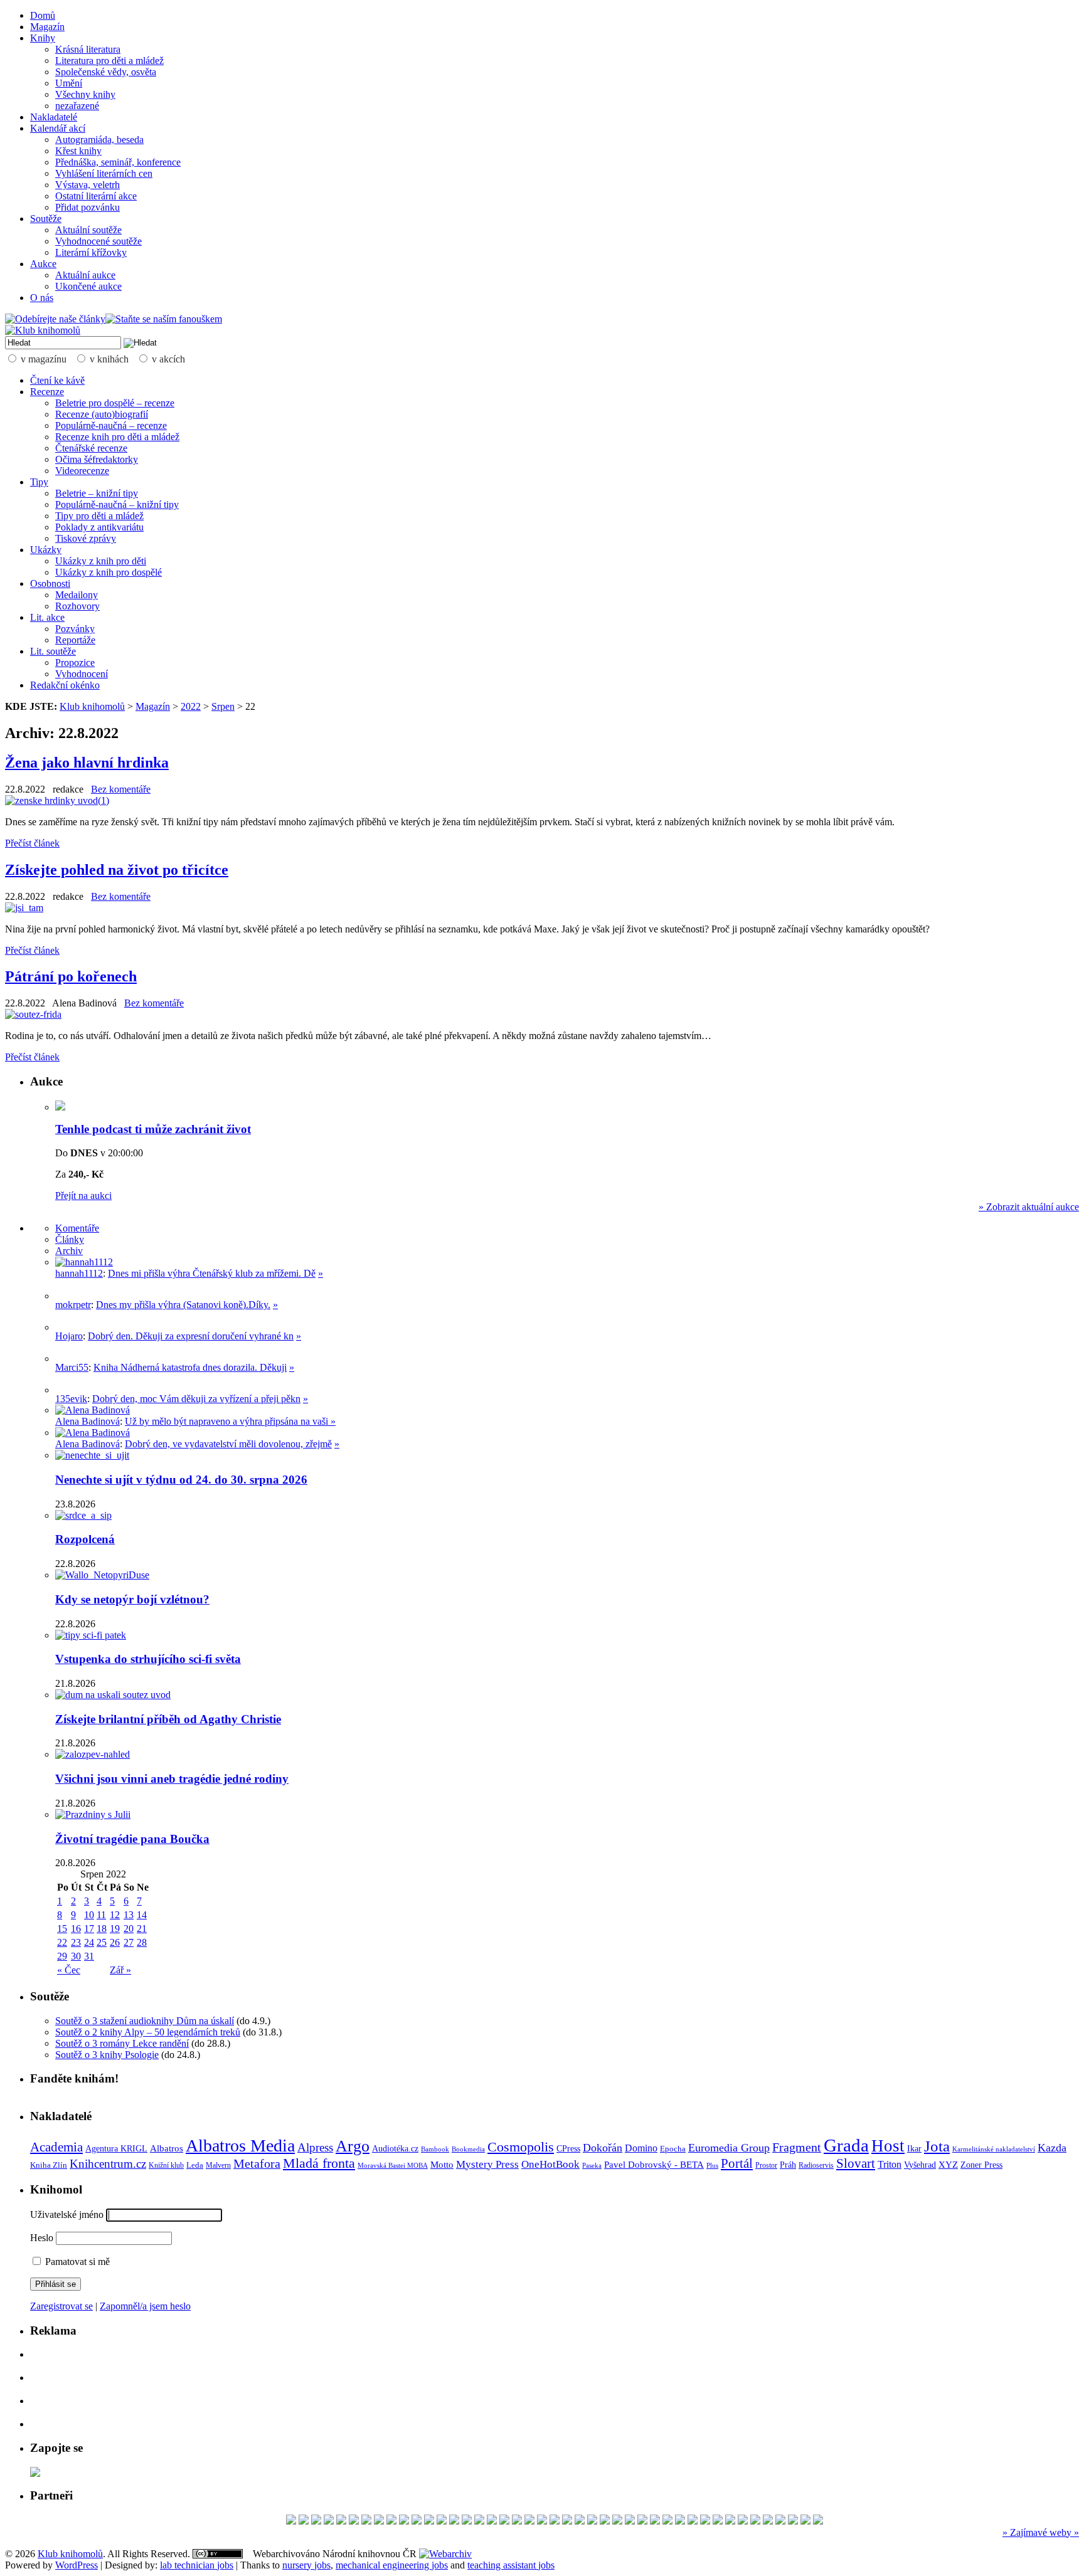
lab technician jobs (197, 2565)
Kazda (1052, 2148)
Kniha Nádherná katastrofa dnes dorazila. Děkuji (190, 1367)
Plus (712, 2165)
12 (115, 1915)
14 (142, 1915)
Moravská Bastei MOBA (393, 2165)
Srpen (223, 706)
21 (142, 1929)
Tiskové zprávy (86, 538)
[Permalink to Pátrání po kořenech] (33, 1014)
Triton (890, 2164)
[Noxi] (329, 2521)
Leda (195, 2165)
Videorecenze (82, 471)
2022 (191, 706)
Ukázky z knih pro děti (101, 561)
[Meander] (755, 2521)
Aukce (43, 264)
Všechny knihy (85, 94)
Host (888, 2146)
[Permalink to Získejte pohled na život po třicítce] (24, 908)
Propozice (75, 662)
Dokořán (603, 2148)
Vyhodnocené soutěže (98, 241)
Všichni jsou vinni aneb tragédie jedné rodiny (172, 1779)
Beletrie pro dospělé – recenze (115, 403)
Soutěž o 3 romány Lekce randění (122, 2043)
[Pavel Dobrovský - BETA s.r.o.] (705, 2521)
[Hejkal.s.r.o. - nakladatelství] (404, 2521)
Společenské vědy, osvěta (106, 72)
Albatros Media (240, 2146)
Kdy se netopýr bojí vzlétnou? (132, 1599)
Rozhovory (77, 606)
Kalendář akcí (58, 128)
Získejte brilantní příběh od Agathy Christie (168, 1719)
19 (115, 1929)
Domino (641, 2148)
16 (76, 1929)
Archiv (69, 1251)
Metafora (257, 2164)
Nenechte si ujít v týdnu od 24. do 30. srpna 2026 (181, 1480)
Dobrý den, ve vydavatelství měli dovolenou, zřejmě (228, 1444)
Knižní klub (166, 2165)
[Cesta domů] (693, 2521)
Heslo (42, 2238)
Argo (353, 2146)
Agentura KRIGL (116, 2148)
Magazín (47, 27)
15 (62, 1929)
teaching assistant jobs (511, 2565)
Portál (737, 2163)
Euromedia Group (729, 2148)
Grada (846, 2145)
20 (129, 1929)
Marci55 (72, 1367)
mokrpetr (73, 1305)
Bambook (435, 2149)
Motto (442, 2164)
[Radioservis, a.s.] (592, 2521)
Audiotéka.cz (395, 2149)
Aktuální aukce (85, 275)
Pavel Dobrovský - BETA (654, 2165)
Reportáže (75, 640)
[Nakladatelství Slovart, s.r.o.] (291, 2521)
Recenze (47, 392)
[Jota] (805, 2521)
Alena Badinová (88, 1421)
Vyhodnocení (82, 674)
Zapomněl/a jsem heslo (145, 2306)
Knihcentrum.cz (108, 2164)
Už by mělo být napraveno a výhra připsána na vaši (228, 1421)
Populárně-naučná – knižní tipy (117, 504)
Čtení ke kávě (57, 380)
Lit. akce (47, 617)
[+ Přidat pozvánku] (35, 2473)
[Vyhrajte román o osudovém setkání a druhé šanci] (65, 1359)
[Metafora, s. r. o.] (429, 2521)
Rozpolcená (85, 1539)
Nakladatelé (54, 117)
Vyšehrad (920, 2165)
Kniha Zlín (49, 2165)
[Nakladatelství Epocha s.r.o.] (655, 2521)
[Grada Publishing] (642, 2521)
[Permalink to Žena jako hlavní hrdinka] (57, 800)
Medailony (77, 595)
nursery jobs (306, 2565)
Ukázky (46, 550)
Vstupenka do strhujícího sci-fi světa (148, 1659)
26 (115, 1942)
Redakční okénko (65, 685)
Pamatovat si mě (76, 2262)
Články (70, 1239)
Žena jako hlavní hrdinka (87, 763)
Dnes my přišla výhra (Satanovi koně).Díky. (183, 1305)
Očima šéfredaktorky (97, 459)
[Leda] (442, 2521)
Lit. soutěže (53, 651)
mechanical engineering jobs (392, 2565)
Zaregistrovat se (61, 2306)
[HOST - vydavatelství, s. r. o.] (354, 2521)
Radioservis (816, 2165)
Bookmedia (468, 2149)
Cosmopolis (521, 2147)
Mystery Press (487, 2164)
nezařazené (77, 106)
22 (62, 1942)
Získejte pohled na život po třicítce (117, 870)
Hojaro (69, 1336)
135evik (71, 1399)
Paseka (592, 2166)
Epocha (673, 2149)
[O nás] (84, 1262)
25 (102, 1942)
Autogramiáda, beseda (99, 140)
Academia (56, 2147)
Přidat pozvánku (88, 207)
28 (142, 1942)
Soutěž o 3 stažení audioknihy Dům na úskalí (145, 2021)
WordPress (77, 2565)
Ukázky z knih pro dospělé (109, 572)
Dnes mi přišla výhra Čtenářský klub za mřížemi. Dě (212, 1273)
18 (102, 1929)
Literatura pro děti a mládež (109, 61)
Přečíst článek (32, 843)
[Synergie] (517, 2521)
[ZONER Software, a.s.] (366, 2521)
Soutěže (46, 219)
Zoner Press (981, 2165)
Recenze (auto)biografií (102, 414)
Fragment (797, 2147)
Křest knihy (78, 151)
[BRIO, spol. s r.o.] (680, 2521)
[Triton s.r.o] (467, 2521)
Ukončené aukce (88, 286)
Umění (69, 83)
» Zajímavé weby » (1041, 2532)
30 (76, 1956)
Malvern (218, 2165)
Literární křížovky (91, 252)
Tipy (39, 482)
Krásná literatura (88, 49)
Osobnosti (50, 583)
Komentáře (77, 1228)
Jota (937, 2146)
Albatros (167, 2148)
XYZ (948, 2165)
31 (89, 1956)
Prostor (766, 2165)
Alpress (315, 2147)
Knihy (43, 38)
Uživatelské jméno (67, 2214)
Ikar (914, 2149)
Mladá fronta (319, 2163)
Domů (43, 15)
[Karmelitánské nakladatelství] (417, 2521)
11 (101, 1915)
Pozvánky (75, 629)
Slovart (856, 2163)
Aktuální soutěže (88, 230)
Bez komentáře (121, 789)
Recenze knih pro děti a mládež (117, 437)
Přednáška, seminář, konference (118, 162)
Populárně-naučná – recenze (111, 425)
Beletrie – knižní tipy (97, 493)
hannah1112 (79, 1273)
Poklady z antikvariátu (99, 527)
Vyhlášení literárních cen (104, 173)
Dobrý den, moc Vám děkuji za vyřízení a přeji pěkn (196, 1399)
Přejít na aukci (83, 1196)
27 (129, 1942)
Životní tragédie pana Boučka (132, 1839)
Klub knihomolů (92, 706)
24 (89, 1942)
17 (89, 1929)
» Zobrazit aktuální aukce (1029, 1207)
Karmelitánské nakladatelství (994, 2149)
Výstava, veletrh (88, 185)
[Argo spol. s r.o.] (718, 2521)
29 (62, 1956)
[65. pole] (580, 2521)
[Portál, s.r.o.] (504, 2521)
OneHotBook (550, 2164)
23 (76, 1942)
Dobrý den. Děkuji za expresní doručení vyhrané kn (191, 1336)
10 (89, 1915)
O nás (42, 298)
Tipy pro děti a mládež (99, 516)
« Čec (69, 1970)
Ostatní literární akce (96, 196)
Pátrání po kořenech (71, 976)
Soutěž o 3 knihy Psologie (107, 2055)
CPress (568, 2148)
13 (129, 1915)
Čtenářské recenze (91, 448)
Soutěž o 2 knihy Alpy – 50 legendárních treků (148, 2032)
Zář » (120, 1970)
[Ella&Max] (479, 2521)
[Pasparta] (454, 2521)
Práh (788, 2165)
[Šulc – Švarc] (780, 2521)
